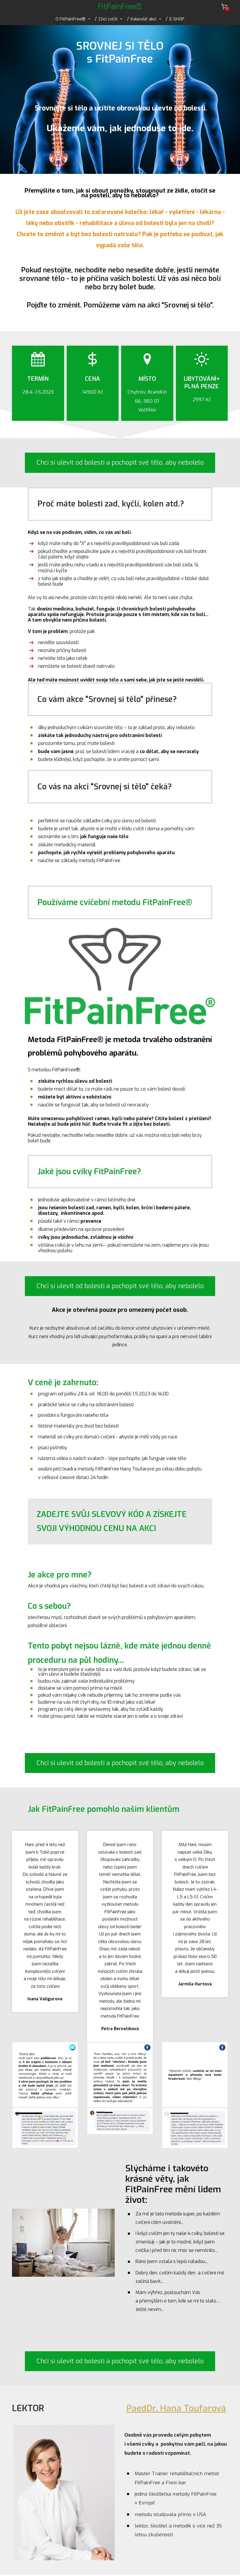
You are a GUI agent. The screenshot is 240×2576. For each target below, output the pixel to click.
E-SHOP (177, 19)
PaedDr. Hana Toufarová (176, 2408)
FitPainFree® (120, 7)
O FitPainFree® (71, 19)
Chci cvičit (108, 19)
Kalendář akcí (143, 19)
